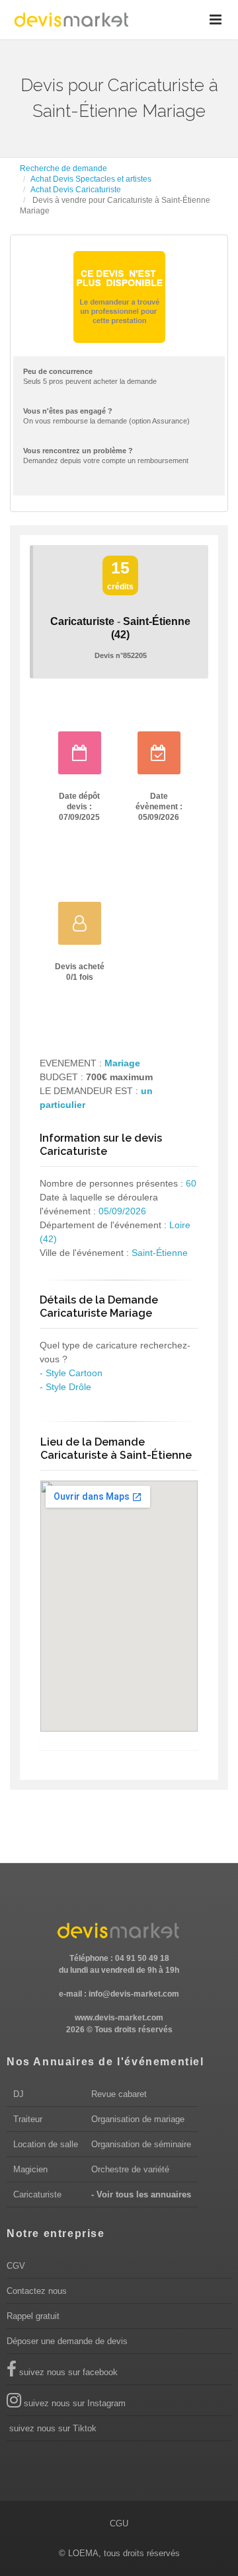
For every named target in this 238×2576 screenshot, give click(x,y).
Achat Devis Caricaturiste (76, 190)
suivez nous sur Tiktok (52, 2428)
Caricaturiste (37, 2194)
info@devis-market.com (134, 1994)
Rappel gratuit (33, 2316)
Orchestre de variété (130, 2169)
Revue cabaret (119, 2094)
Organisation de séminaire (141, 2144)
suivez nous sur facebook (67, 2372)
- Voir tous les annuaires (141, 2194)
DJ (19, 2094)
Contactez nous (37, 2291)
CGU (119, 2523)
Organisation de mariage (138, 2119)
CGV (16, 2266)
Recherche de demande (63, 168)
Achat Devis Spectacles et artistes (91, 179)
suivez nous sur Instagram (73, 2403)
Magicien (30, 2169)
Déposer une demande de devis (67, 2341)
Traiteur (28, 2119)
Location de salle (46, 2144)
